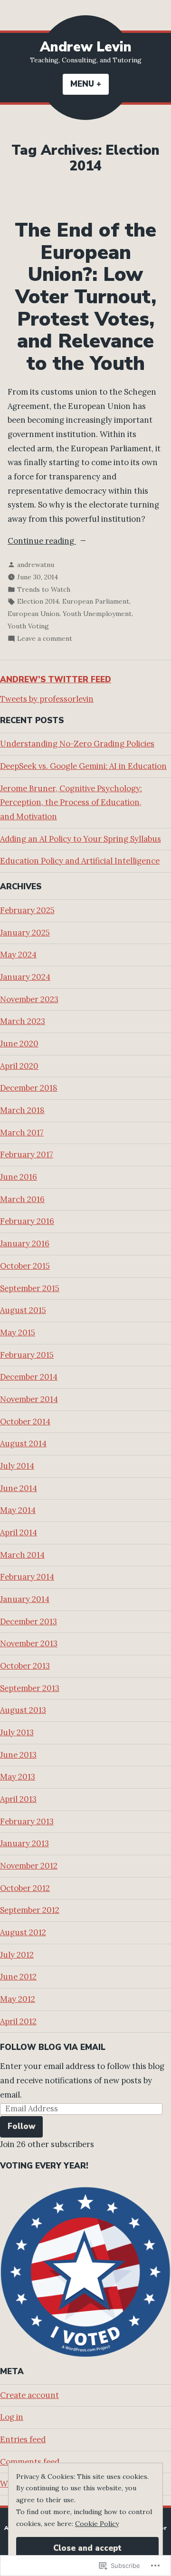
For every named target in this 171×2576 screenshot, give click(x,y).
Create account (29, 2395)
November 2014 (29, 1399)
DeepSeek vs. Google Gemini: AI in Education (83, 766)
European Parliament (96, 601)
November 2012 (29, 1866)
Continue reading (42, 542)
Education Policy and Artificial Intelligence (80, 861)
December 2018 (29, 1088)
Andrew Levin (86, 47)
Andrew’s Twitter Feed (56, 680)
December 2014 (29, 1377)
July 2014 (17, 1466)
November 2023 (29, 999)
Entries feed (23, 2439)
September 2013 (30, 1688)
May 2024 (18, 955)
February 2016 (27, 1221)
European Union (33, 614)
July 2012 (17, 1955)
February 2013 (27, 1821)
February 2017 (27, 1154)
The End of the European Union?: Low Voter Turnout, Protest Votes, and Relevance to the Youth (85, 297)
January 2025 (25, 933)
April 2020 (19, 1066)
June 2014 (19, 1488)
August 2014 (23, 1443)
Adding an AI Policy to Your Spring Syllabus (81, 839)
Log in (12, 2417)
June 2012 (18, 1977)
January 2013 (24, 1843)
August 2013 (23, 1710)
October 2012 (25, 1888)
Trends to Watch (44, 589)
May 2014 (18, 1510)
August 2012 (23, 1932)
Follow (21, 2126)
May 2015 (18, 1333)
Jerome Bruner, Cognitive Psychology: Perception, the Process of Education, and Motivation (71, 802)
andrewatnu (36, 565)
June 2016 (19, 1177)
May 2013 (18, 1777)
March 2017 (22, 1133)
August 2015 (23, 1310)
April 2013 (18, 1799)
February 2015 (27, 1355)
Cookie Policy (97, 2524)
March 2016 (22, 1199)
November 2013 (29, 1643)
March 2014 (22, 1555)
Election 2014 (38, 601)
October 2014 (25, 1422)
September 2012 (30, 1910)
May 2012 (18, 1999)
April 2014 (19, 1532)
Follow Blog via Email (53, 2047)
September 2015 (30, 1288)
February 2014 (27, 1577)
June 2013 (18, 1755)
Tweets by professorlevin (47, 699)
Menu (90, 84)
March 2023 (23, 1021)
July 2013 (17, 1732)
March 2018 (22, 1110)
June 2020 (19, 1044)
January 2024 (25, 977)
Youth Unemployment (97, 614)
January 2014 (25, 1599)
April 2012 (18, 2021)
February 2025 (27, 910)
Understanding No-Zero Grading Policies (77, 744)
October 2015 (25, 1266)
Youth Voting (28, 626)
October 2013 (25, 1666)
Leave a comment (45, 639)
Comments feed (30, 2462)
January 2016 (25, 1243)
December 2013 (28, 1621)
